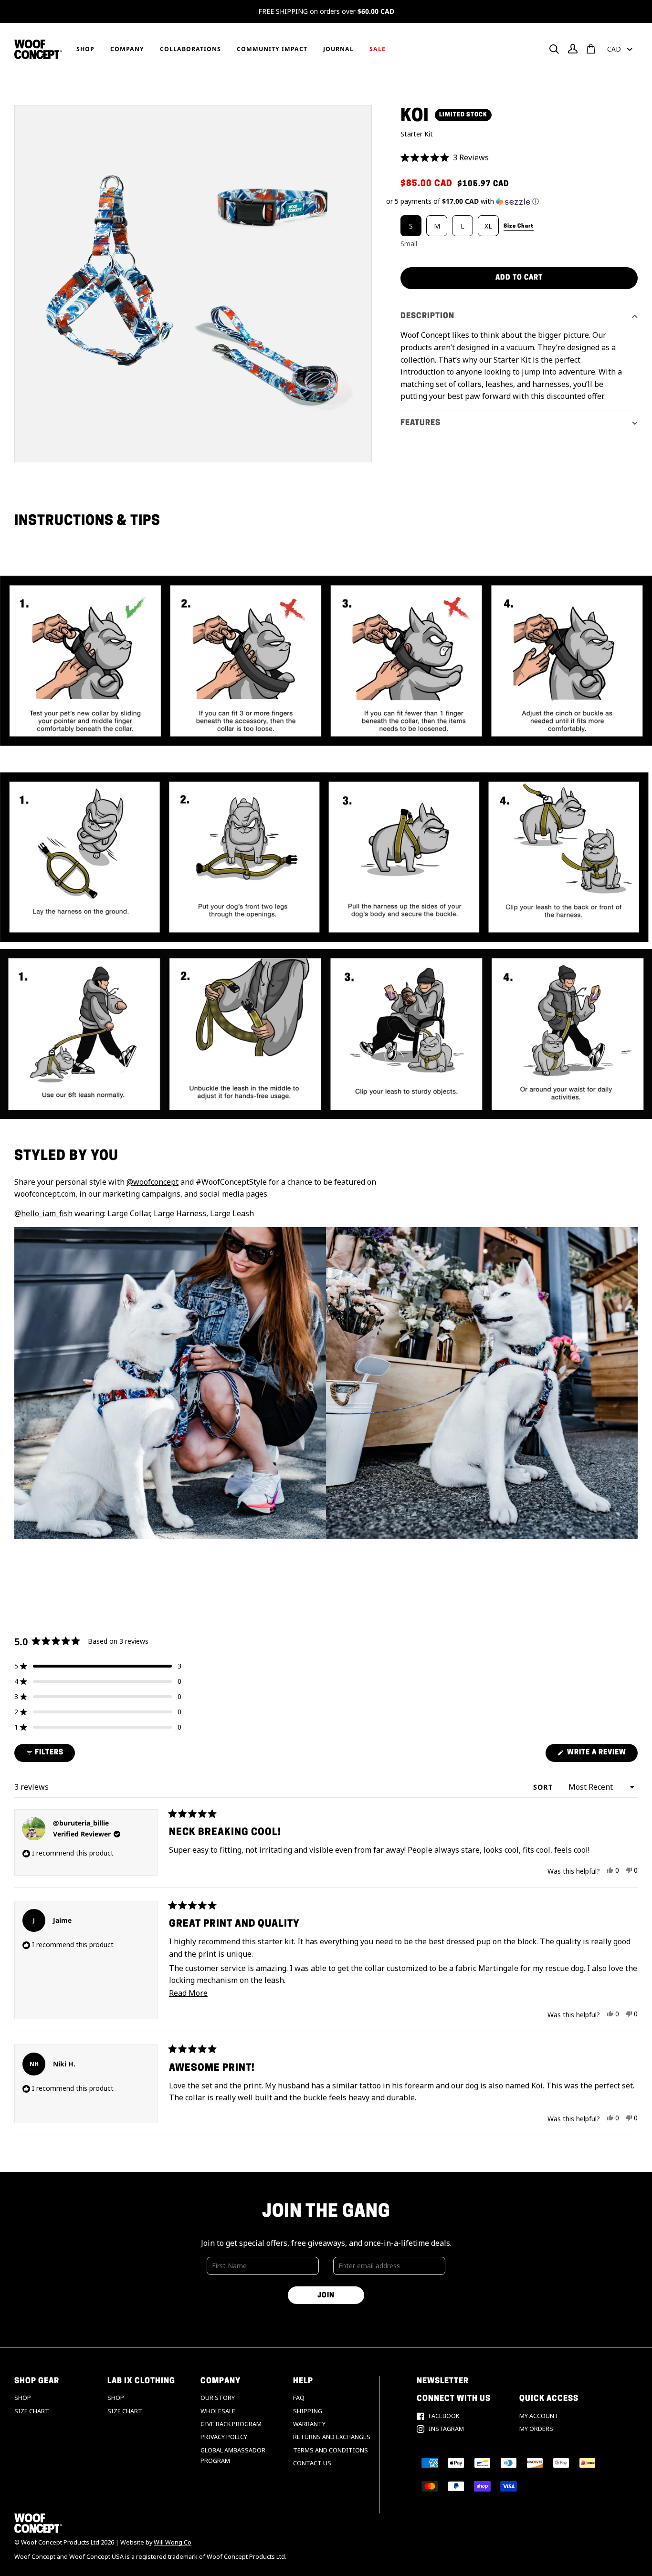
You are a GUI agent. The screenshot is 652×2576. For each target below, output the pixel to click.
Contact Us (312, 2463)
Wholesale (218, 2411)
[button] (519, 158)
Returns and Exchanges (332, 2437)
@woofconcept (152, 1182)
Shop (23, 2398)
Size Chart (32, 2411)
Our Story (218, 2398)
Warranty (309, 2424)
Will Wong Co (173, 2542)
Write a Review (601, 1755)
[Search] (554, 49)
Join (326, 2296)
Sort (544, 1787)
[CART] (591, 49)
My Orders (536, 2429)
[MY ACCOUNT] (573, 49)
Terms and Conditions (331, 2450)
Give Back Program (231, 2424)
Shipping (308, 2411)
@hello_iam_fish (43, 1213)
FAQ (299, 2398)
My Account (539, 2416)
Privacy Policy (224, 2437)
